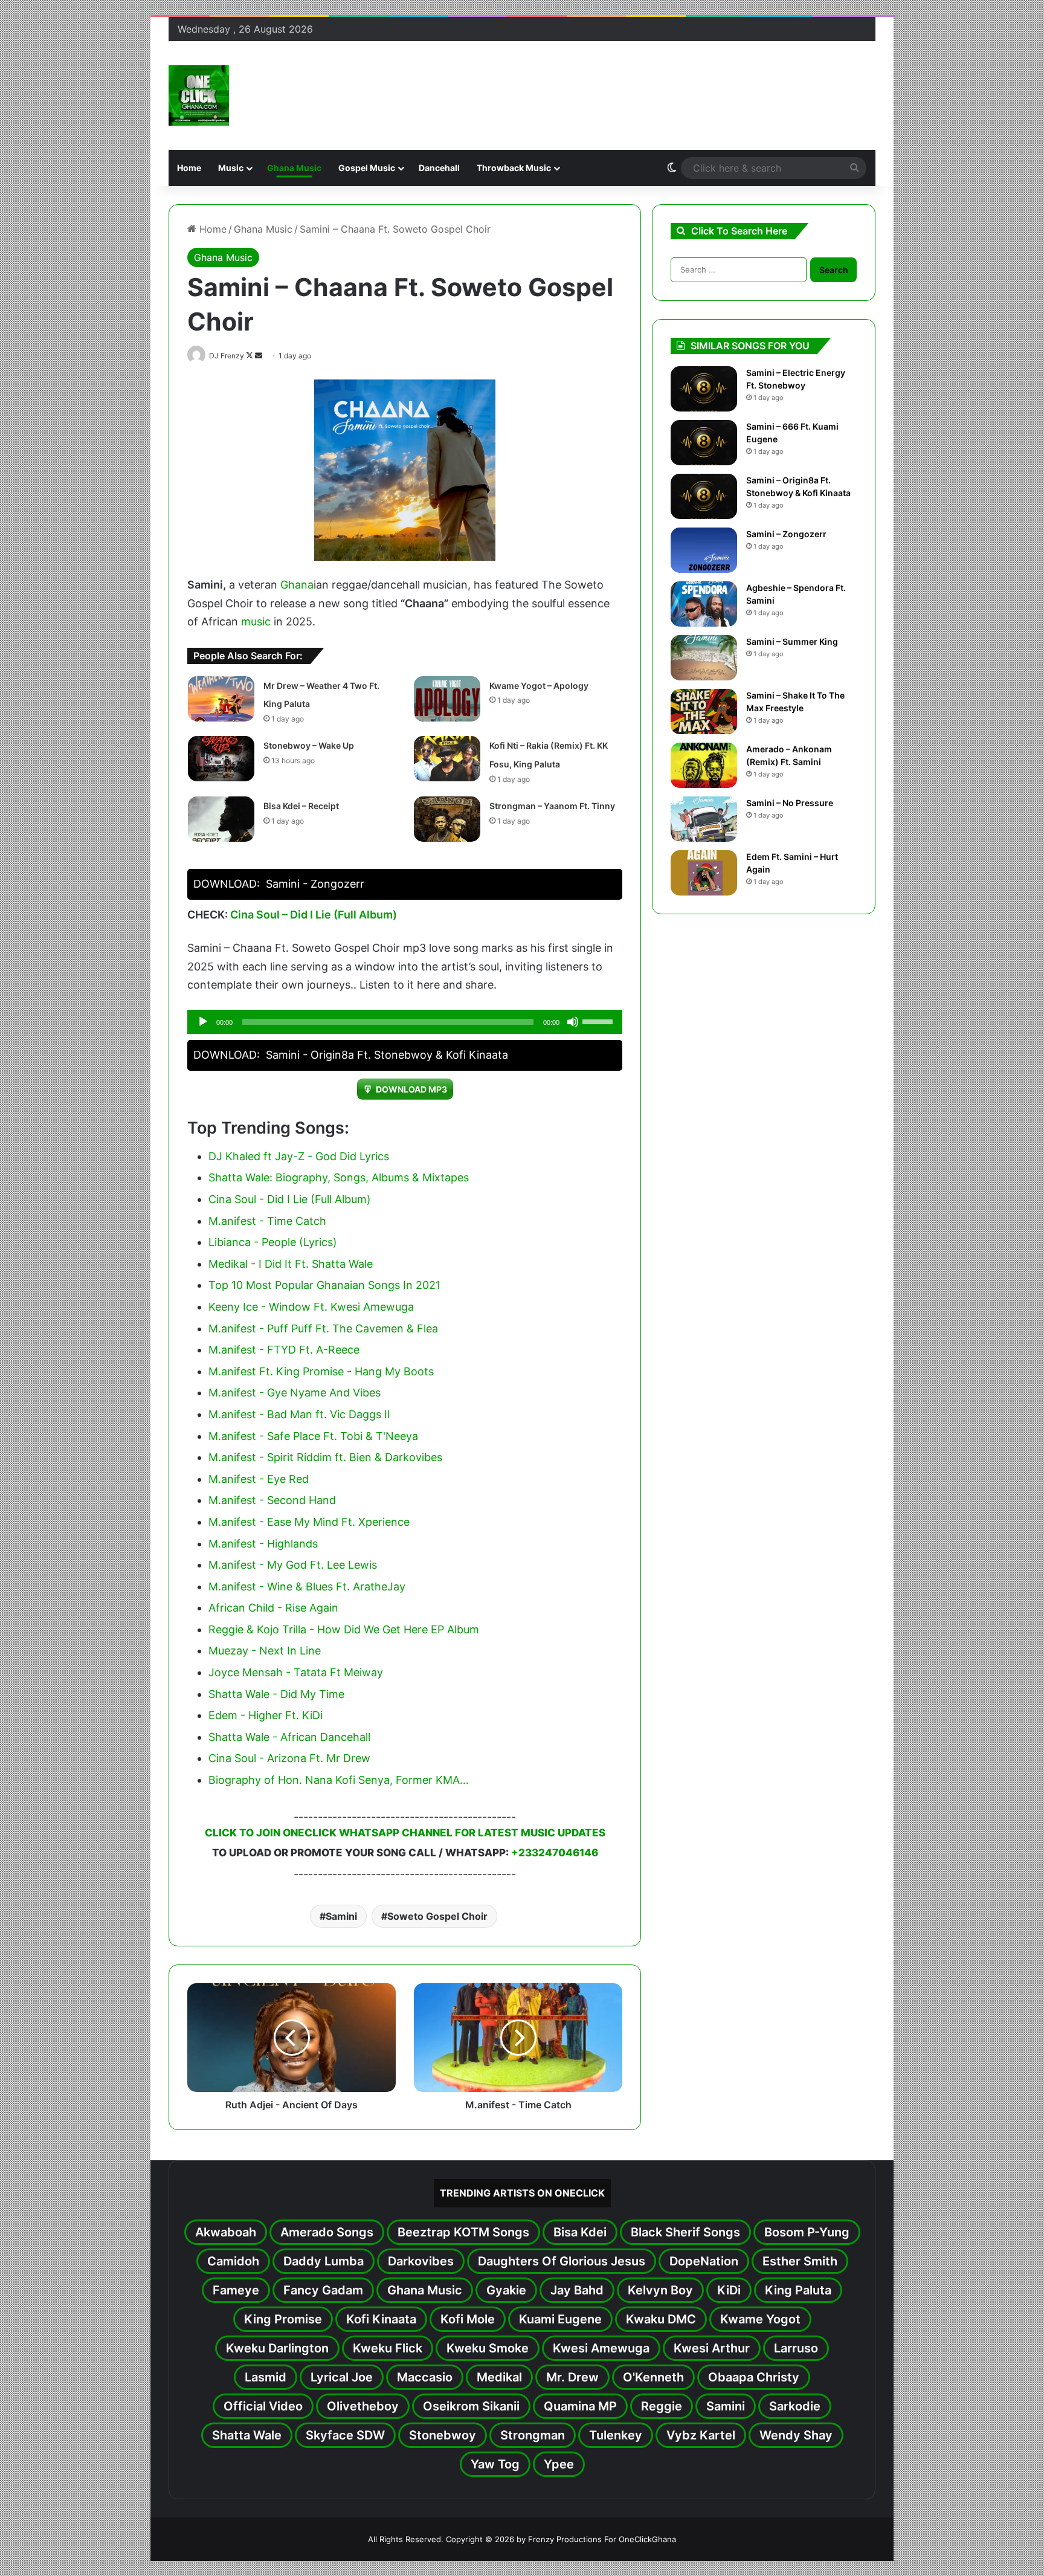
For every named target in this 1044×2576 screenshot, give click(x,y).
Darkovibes (421, 2261)
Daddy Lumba (324, 2261)
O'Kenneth (653, 2377)
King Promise (283, 2319)
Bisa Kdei (580, 2232)
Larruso (796, 2348)
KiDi (729, 2290)
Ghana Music (294, 168)
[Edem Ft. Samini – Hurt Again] (704, 873)
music (256, 621)
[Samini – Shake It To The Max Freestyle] (704, 712)
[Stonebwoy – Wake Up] (221, 759)
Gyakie (506, 2290)
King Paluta (798, 2290)
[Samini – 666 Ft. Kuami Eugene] (704, 443)
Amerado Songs (327, 2232)
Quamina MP (580, 2406)
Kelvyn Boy (660, 2290)
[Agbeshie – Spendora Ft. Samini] (704, 604)
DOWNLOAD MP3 (411, 1089)
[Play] (203, 1022)
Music (231, 168)
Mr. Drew (572, 2377)
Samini (341, 1916)
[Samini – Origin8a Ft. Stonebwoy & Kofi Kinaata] (704, 496)
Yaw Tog (495, 2464)
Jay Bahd (577, 2290)
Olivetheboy (363, 2406)
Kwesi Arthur (712, 2348)
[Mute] (573, 1022)
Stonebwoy (443, 2435)
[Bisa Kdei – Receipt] (221, 819)
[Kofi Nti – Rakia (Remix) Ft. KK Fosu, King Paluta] (447, 759)
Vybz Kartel (701, 2435)
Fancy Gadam (323, 2290)
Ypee (559, 2464)
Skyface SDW (345, 2435)
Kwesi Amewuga (601, 2348)
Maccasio (425, 2377)
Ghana (297, 585)
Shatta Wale (247, 2435)
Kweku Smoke (488, 2348)
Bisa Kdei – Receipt (301, 806)
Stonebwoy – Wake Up (309, 745)
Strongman (533, 2435)
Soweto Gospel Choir (437, 1916)
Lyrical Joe (342, 2377)
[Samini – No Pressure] (704, 819)
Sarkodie (795, 2406)
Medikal (499, 2377)
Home (189, 168)
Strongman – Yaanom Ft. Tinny (552, 806)
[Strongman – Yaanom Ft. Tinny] (447, 819)
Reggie (662, 2406)
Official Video (263, 2406)
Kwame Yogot (760, 2319)
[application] (405, 1022)
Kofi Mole (468, 2319)
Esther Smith (800, 2261)
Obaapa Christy (754, 2377)
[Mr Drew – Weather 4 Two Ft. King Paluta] (221, 699)
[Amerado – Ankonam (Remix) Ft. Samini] (704, 765)
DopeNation (704, 2261)
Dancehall (439, 168)
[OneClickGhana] (199, 95)
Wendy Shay (796, 2435)
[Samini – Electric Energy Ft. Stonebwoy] (704, 389)
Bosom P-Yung (807, 2232)
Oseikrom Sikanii (471, 2406)
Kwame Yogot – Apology (539, 686)
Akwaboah (226, 2232)
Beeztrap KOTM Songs (463, 2232)
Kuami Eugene (560, 2319)
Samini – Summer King (792, 641)
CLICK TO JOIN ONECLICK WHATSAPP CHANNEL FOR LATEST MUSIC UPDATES (405, 1833)
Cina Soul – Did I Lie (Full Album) (314, 915)
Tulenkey (616, 2435)
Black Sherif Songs (685, 2232)
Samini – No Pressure (790, 803)
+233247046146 (555, 1853)
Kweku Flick (388, 2348)
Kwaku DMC (661, 2319)
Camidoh (233, 2261)
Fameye (236, 2290)
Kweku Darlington (277, 2348)
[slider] (599, 1021)
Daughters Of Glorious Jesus (562, 2261)
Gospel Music (367, 168)
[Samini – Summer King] (704, 658)
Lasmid (266, 2377)
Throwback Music (514, 168)
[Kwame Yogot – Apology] (447, 699)
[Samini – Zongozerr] (704, 550)
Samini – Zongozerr (786, 534)
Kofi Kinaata (381, 2319)
